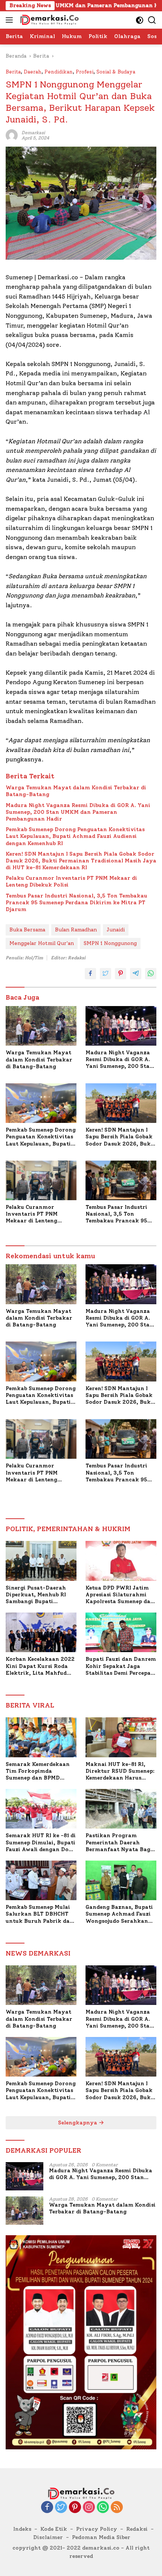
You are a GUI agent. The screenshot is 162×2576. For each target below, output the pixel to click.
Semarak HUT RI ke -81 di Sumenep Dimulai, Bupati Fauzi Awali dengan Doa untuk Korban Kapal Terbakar (41, 1843)
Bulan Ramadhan (76, 930)
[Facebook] (47, 2508)
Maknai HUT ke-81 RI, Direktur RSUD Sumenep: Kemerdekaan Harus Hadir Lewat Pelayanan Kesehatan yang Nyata (120, 1771)
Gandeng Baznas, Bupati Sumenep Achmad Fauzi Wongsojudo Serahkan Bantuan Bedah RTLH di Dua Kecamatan (119, 1914)
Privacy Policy (97, 2529)
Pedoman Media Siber (101, 2537)
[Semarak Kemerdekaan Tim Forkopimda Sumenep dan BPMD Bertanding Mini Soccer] (41, 1737)
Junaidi (116, 930)
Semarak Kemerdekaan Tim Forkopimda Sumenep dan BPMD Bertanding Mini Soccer (38, 1771)
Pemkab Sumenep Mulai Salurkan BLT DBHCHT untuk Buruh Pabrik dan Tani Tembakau (40, 1914)
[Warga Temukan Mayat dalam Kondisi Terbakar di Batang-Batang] (41, 1026)
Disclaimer (48, 2537)
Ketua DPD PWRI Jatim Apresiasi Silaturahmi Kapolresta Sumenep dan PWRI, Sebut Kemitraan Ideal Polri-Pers (120, 1595)
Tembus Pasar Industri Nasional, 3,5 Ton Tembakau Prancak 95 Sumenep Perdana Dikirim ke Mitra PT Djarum (76, 903)
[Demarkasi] (48, 20)
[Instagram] (89, 2508)
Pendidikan (59, 72)
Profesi (85, 72)
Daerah (33, 72)
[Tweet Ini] (105, 974)
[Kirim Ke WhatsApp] (151, 974)
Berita (13, 72)
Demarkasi (33, 133)
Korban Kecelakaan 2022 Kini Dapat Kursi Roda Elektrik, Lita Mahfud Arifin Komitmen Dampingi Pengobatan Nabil (40, 1666)
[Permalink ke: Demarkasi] (12, 135)
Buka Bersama (27, 930)
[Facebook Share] (90, 974)
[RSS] (117, 2508)
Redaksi (137, 2529)
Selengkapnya (78, 2123)
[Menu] (11, 20)
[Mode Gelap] (140, 20)
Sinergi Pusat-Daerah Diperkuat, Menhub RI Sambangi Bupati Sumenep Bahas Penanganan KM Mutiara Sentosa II (40, 1595)
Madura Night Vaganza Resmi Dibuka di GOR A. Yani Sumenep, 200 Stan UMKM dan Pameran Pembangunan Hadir (78, 812)
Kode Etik (54, 2529)
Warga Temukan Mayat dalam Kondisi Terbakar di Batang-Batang (76, 791)
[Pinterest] (75, 2508)
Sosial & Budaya (116, 72)
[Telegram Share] (136, 974)
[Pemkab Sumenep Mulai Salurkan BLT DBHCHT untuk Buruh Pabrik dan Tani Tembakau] (41, 1880)
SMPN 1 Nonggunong (110, 943)
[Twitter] (61, 2508)
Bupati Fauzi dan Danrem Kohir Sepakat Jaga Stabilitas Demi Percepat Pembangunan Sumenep (121, 1666)
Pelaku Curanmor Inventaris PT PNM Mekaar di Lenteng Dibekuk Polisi (71, 881)
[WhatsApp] (103, 2508)
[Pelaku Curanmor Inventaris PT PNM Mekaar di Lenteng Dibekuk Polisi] (41, 1180)
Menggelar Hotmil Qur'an (42, 943)
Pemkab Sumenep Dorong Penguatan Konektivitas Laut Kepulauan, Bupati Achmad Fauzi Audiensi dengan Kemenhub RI (75, 836)
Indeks (22, 2529)
